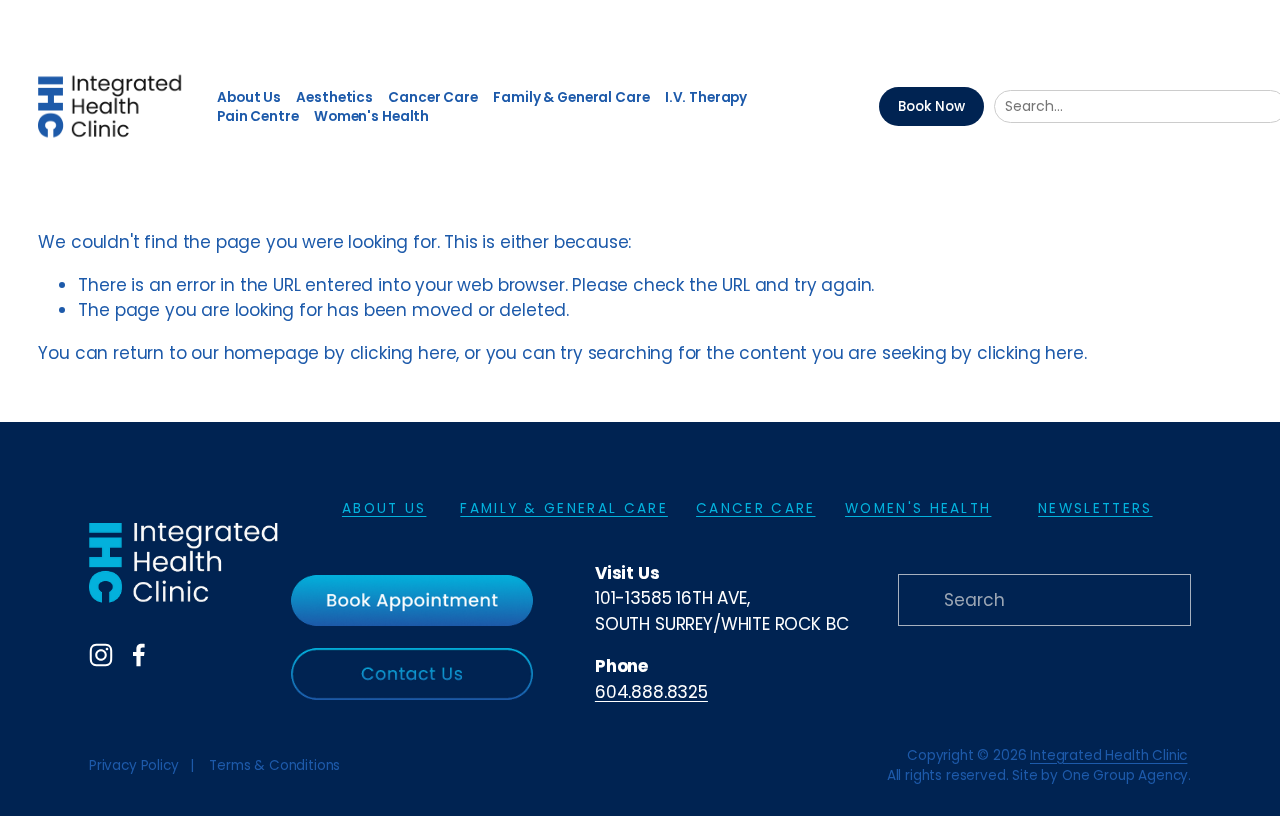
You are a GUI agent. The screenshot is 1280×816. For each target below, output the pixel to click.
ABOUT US (384, 509)
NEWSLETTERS (1095, 509)
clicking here (403, 353)
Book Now (931, 106)
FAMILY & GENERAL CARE (564, 509)
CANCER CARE (755, 509)
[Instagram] (101, 655)
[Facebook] (139, 655)
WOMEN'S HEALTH (918, 509)
